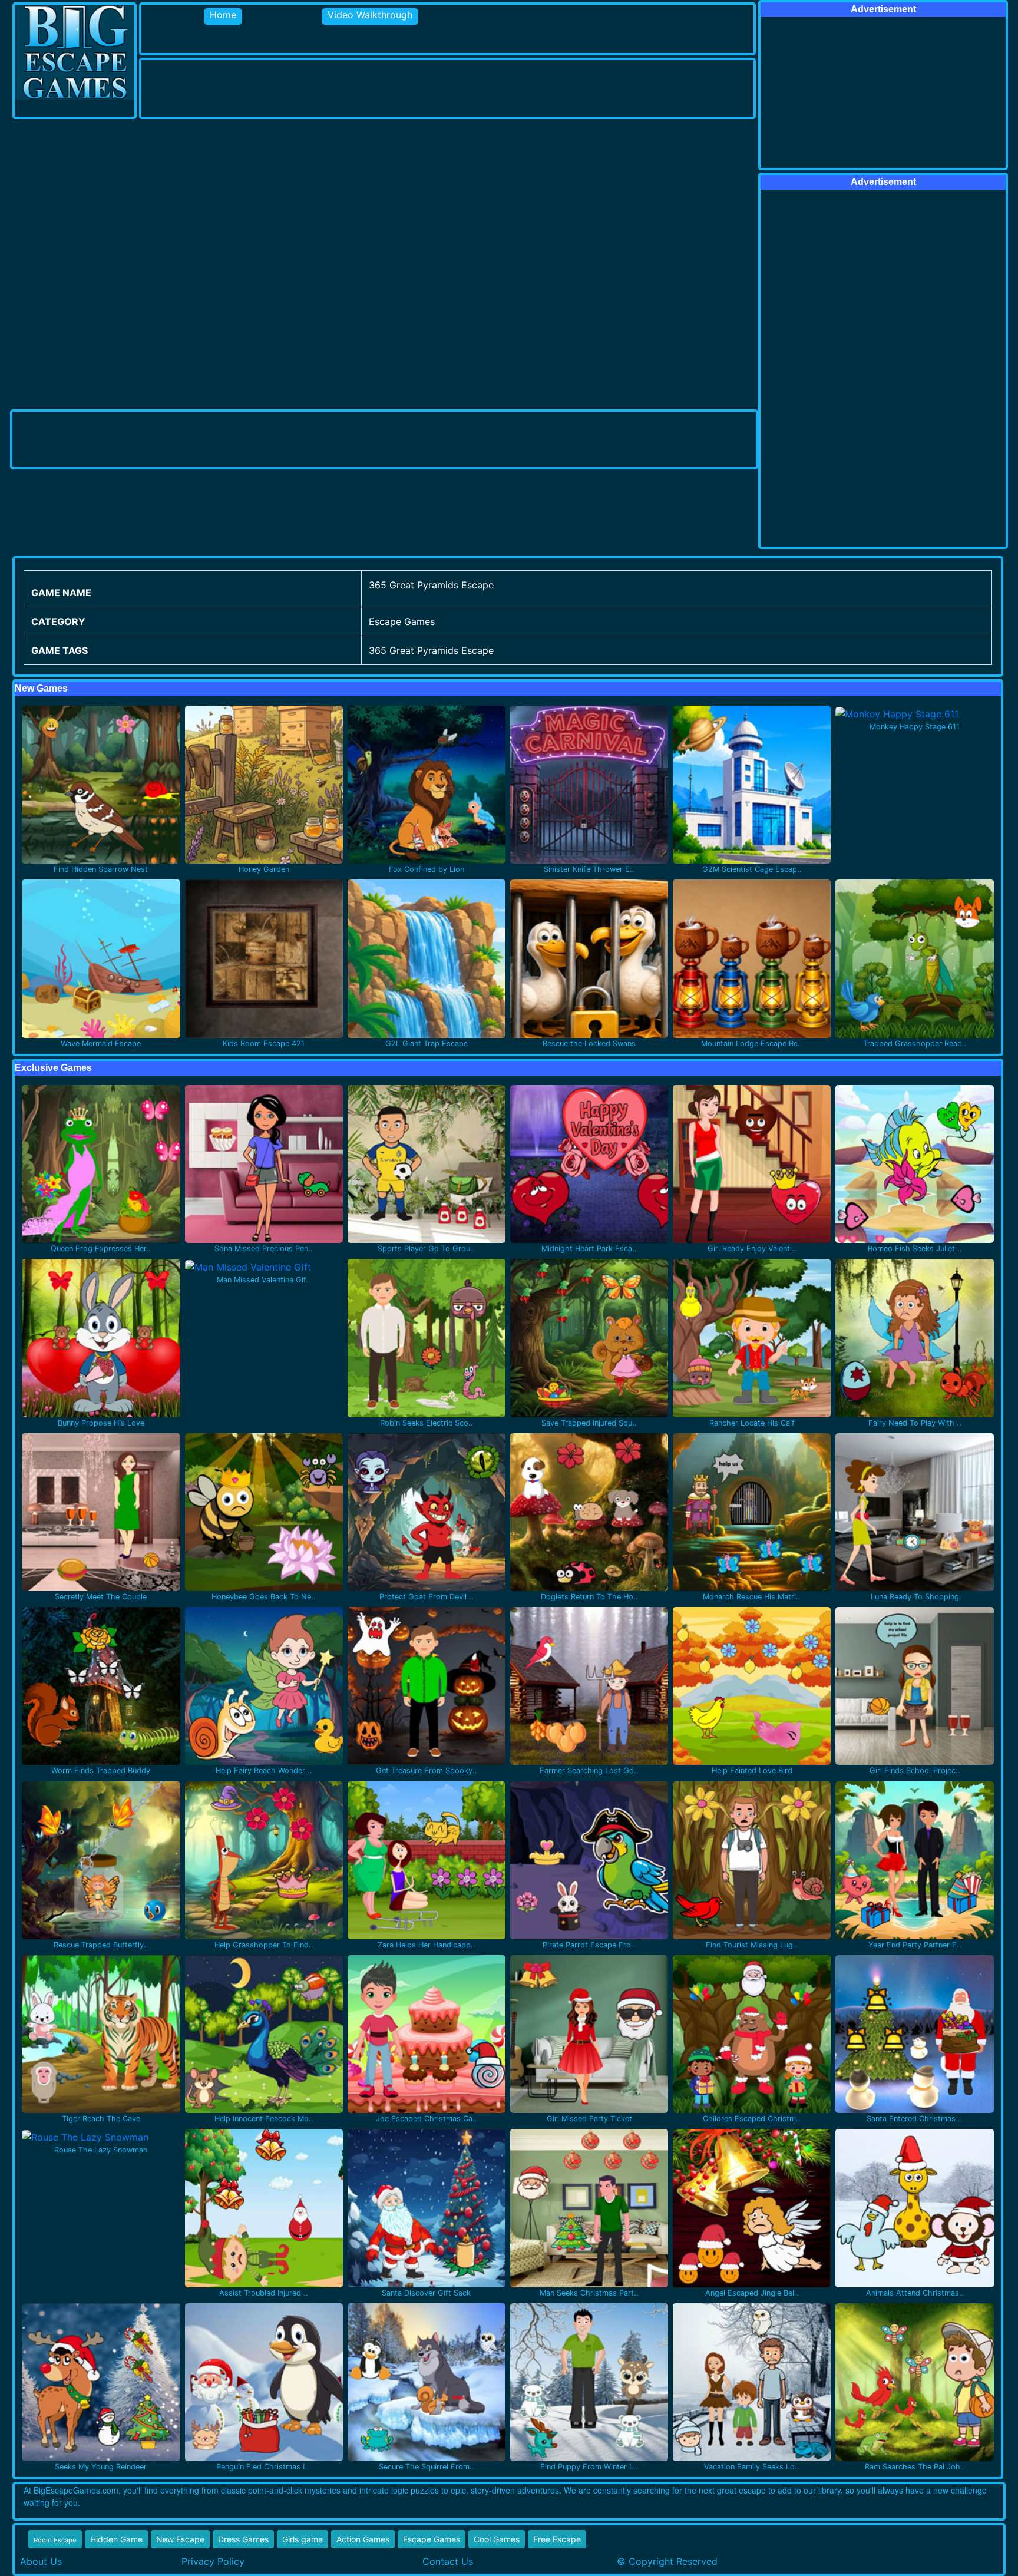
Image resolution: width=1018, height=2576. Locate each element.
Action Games (363, 2539)
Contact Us (448, 2561)
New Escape (180, 2539)
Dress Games (243, 2539)
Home (223, 15)
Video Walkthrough (370, 15)
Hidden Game (116, 2539)
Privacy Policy (213, 2561)
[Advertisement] (356, 87)
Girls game (303, 2539)
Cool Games (497, 2539)
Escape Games (432, 2539)
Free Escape (557, 2539)
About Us (41, 2561)
